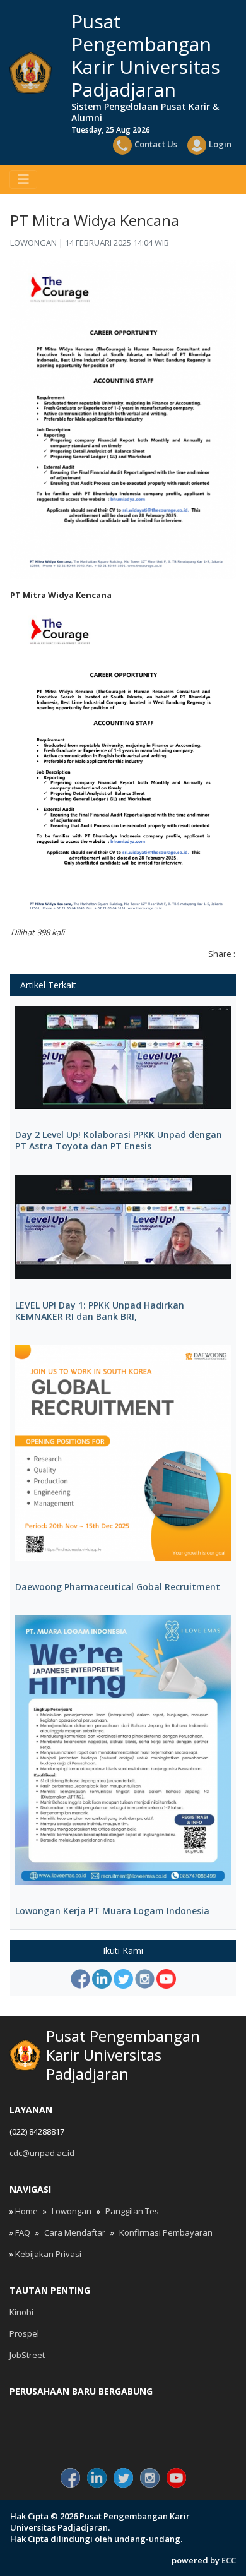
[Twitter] (123, 1979)
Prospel (24, 2333)
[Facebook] (80, 1979)
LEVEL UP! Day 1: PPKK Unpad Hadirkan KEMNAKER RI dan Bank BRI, (100, 1311)
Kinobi (21, 2312)
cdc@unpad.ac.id (42, 2153)
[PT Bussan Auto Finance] (123, 2435)
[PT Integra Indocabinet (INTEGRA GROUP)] (123, 2413)
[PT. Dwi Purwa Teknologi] (47, 2435)
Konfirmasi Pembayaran (166, 2232)
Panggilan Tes (132, 2211)
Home (26, 2211)
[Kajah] (199, 2413)
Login (220, 144)
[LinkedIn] (102, 1979)
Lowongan (72, 2211)
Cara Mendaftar (75, 2232)
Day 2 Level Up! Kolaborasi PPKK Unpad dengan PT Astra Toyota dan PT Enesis (119, 1141)
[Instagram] (145, 1979)
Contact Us (156, 144)
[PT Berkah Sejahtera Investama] (199, 2435)
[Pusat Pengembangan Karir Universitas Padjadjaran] (31, 73)
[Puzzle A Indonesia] (47, 2413)
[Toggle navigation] (23, 179)
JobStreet (27, 2355)
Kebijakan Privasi (48, 2254)
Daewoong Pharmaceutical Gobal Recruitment (118, 1587)
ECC (229, 2560)
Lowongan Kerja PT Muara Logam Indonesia (112, 1911)
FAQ (23, 2232)
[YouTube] (166, 1979)
